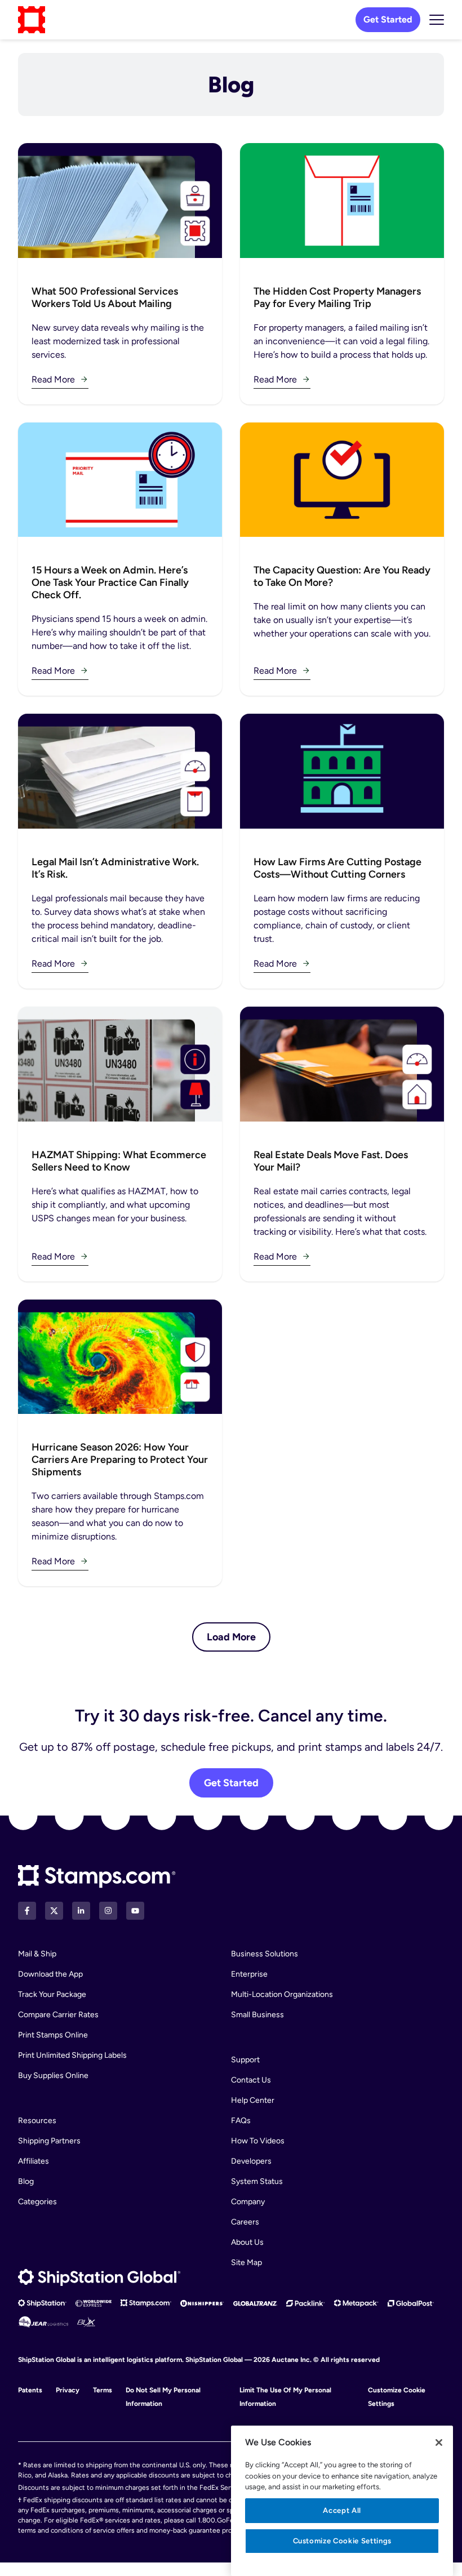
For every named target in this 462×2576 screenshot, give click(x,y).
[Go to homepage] (32, 20)
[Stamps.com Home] (97, 1877)
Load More (231, 1637)
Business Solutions (265, 1954)
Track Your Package (52, 1994)
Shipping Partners (49, 2141)
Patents (30, 2390)
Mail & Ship (37, 1954)
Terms (103, 2390)
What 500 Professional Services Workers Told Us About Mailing (105, 297)
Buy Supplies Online (53, 2076)
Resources (37, 2121)
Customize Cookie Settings (342, 2541)
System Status (257, 2181)
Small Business (257, 2015)
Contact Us (251, 2080)
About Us (247, 2242)
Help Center (253, 2100)
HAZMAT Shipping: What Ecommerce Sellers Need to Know (119, 1161)
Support (245, 2060)
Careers (245, 2222)
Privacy (68, 2390)
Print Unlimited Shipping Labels (72, 2055)
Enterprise (249, 1974)
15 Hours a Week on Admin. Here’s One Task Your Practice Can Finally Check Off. (110, 582)
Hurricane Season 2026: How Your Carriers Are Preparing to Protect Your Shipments (120, 1460)
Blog (26, 2181)
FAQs (241, 2121)
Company (248, 2202)
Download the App (50, 1974)
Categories (37, 2202)
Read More (53, 379)
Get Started (388, 19)
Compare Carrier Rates (58, 2015)
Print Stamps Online (53, 2035)
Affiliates (34, 2161)
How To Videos (258, 2141)
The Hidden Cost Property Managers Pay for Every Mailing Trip (337, 297)
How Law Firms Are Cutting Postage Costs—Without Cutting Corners (337, 868)
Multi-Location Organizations (282, 1994)
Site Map (246, 2263)
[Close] (439, 2442)
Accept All (342, 2510)
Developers (251, 2161)
